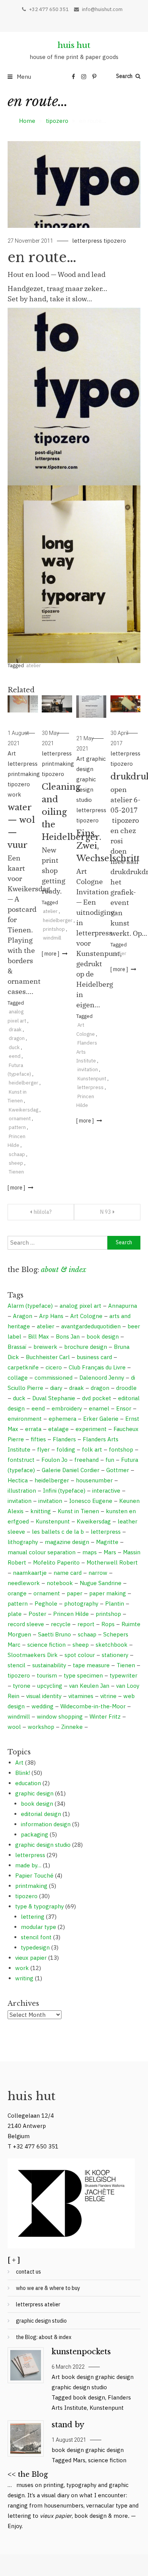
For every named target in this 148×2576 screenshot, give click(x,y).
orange (17, 1593)
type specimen (83, 1675)
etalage (58, 1429)
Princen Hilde (71, 1614)
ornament (20, 1119)
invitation (88, 1069)
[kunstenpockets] (25, 2365)
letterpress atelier (38, 2304)
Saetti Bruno (54, 1634)
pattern (17, 1127)
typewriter (124, 1675)
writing (24, 1978)
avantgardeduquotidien (91, 1326)
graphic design (34, 1793)
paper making (108, 1593)
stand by (68, 2425)
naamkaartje (30, 1573)
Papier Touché (34, 1876)
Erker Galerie (101, 1419)
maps (90, 1552)
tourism (47, 1675)
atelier (34, 665)
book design (103, 1336)
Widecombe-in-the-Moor (93, 1706)
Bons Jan (68, 1336)
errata (33, 1429)
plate (15, 1614)
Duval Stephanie (54, 1398)
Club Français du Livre (97, 1367)
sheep (16, 1163)
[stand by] (25, 2438)
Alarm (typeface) (30, 1306)
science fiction (46, 1645)
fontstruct (21, 1460)
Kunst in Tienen (78, 1511)
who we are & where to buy (48, 2288)
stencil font (36, 1937)
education (28, 1783)
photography (81, 1604)
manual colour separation (42, 1552)
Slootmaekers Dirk (33, 1655)
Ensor (124, 1408)
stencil (17, 1665)
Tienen (16, 1172)
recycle (61, 1624)
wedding (43, 1706)
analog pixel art (80, 1306)
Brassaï (17, 1347)
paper (75, 1593)
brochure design (86, 1347)
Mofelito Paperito (56, 1562)
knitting (41, 1511)
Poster (37, 1614)
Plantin (115, 1604)
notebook (60, 1583)
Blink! (23, 1773)
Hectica (18, 1480)
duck (14, 1047)
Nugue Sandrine (101, 1583)
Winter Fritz (105, 1717)
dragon (17, 1038)
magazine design (67, 1542)
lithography (23, 1542)
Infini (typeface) (64, 1491)
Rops (108, 1624)
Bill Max (39, 1336)
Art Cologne (86, 1316)
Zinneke (72, 1727)
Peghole (46, 1604)
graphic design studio (86, 789)
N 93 (105, 1212)
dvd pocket (97, 1398)
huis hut (74, 45)
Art (12, 753)
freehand (87, 1460)
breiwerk (45, 1347)
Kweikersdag (24, 1110)
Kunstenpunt (92, 1079)
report (86, 1624)
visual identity (44, 1696)
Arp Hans (51, 1316)
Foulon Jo (54, 1460)
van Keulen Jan (89, 1686)
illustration (22, 1491)
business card (94, 1357)
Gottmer (118, 1470)
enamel (99, 1408)
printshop (54, 929)
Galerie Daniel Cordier (71, 1470)
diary (56, 1388)
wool (14, 1727)
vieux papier (31, 1958)
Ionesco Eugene (91, 1501)
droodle (126, 1388)
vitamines (81, 1696)
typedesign (35, 1947)
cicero (54, 1367)
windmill (52, 938)
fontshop (121, 1449)
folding (66, 1449)
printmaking (24, 774)
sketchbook (112, 1645)
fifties (38, 1439)
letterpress (87, 241)
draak (15, 1030)
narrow (98, 1573)
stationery (115, 1655)
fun (110, 1460)
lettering (33, 1917)
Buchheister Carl (48, 1357)
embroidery (67, 1408)
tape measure (91, 1665)
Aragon (23, 1316)
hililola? (43, 1212)
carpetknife (23, 1367)
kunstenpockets (81, 2352)
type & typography (39, 1906)
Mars (110, 1552)
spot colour (80, 1655)
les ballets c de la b (58, 1532)
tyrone (22, 1686)
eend (15, 1056)
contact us (28, 2272)
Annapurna (123, 1306)
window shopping (60, 1717)
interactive (106, 1491)
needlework (24, 1583)
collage (18, 1378)
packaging (35, 1834)
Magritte (107, 1542)
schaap (17, 1154)
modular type (39, 1927)
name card (68, 1573)
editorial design (41, 1814)
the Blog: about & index (44, 2337)
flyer (43, 1449)
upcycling (50, 1686)
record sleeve (26, 1624)
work (14, 794)
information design (46, 1824)
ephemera (62, 1419)
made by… (28, 1865)
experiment (91, 1429)
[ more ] (17, 1188)
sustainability (49, 1665)
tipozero (115, 241)
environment (25, 1419)
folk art (92, 1449)
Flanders (64, 1439)
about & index (64, 1270)
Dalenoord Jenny (102, 1378)
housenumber (94, 1480)
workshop (41, 1727)
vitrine (108, 1696)
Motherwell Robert (112, 1562)
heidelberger (24, 1083)
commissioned (54, 1378)
